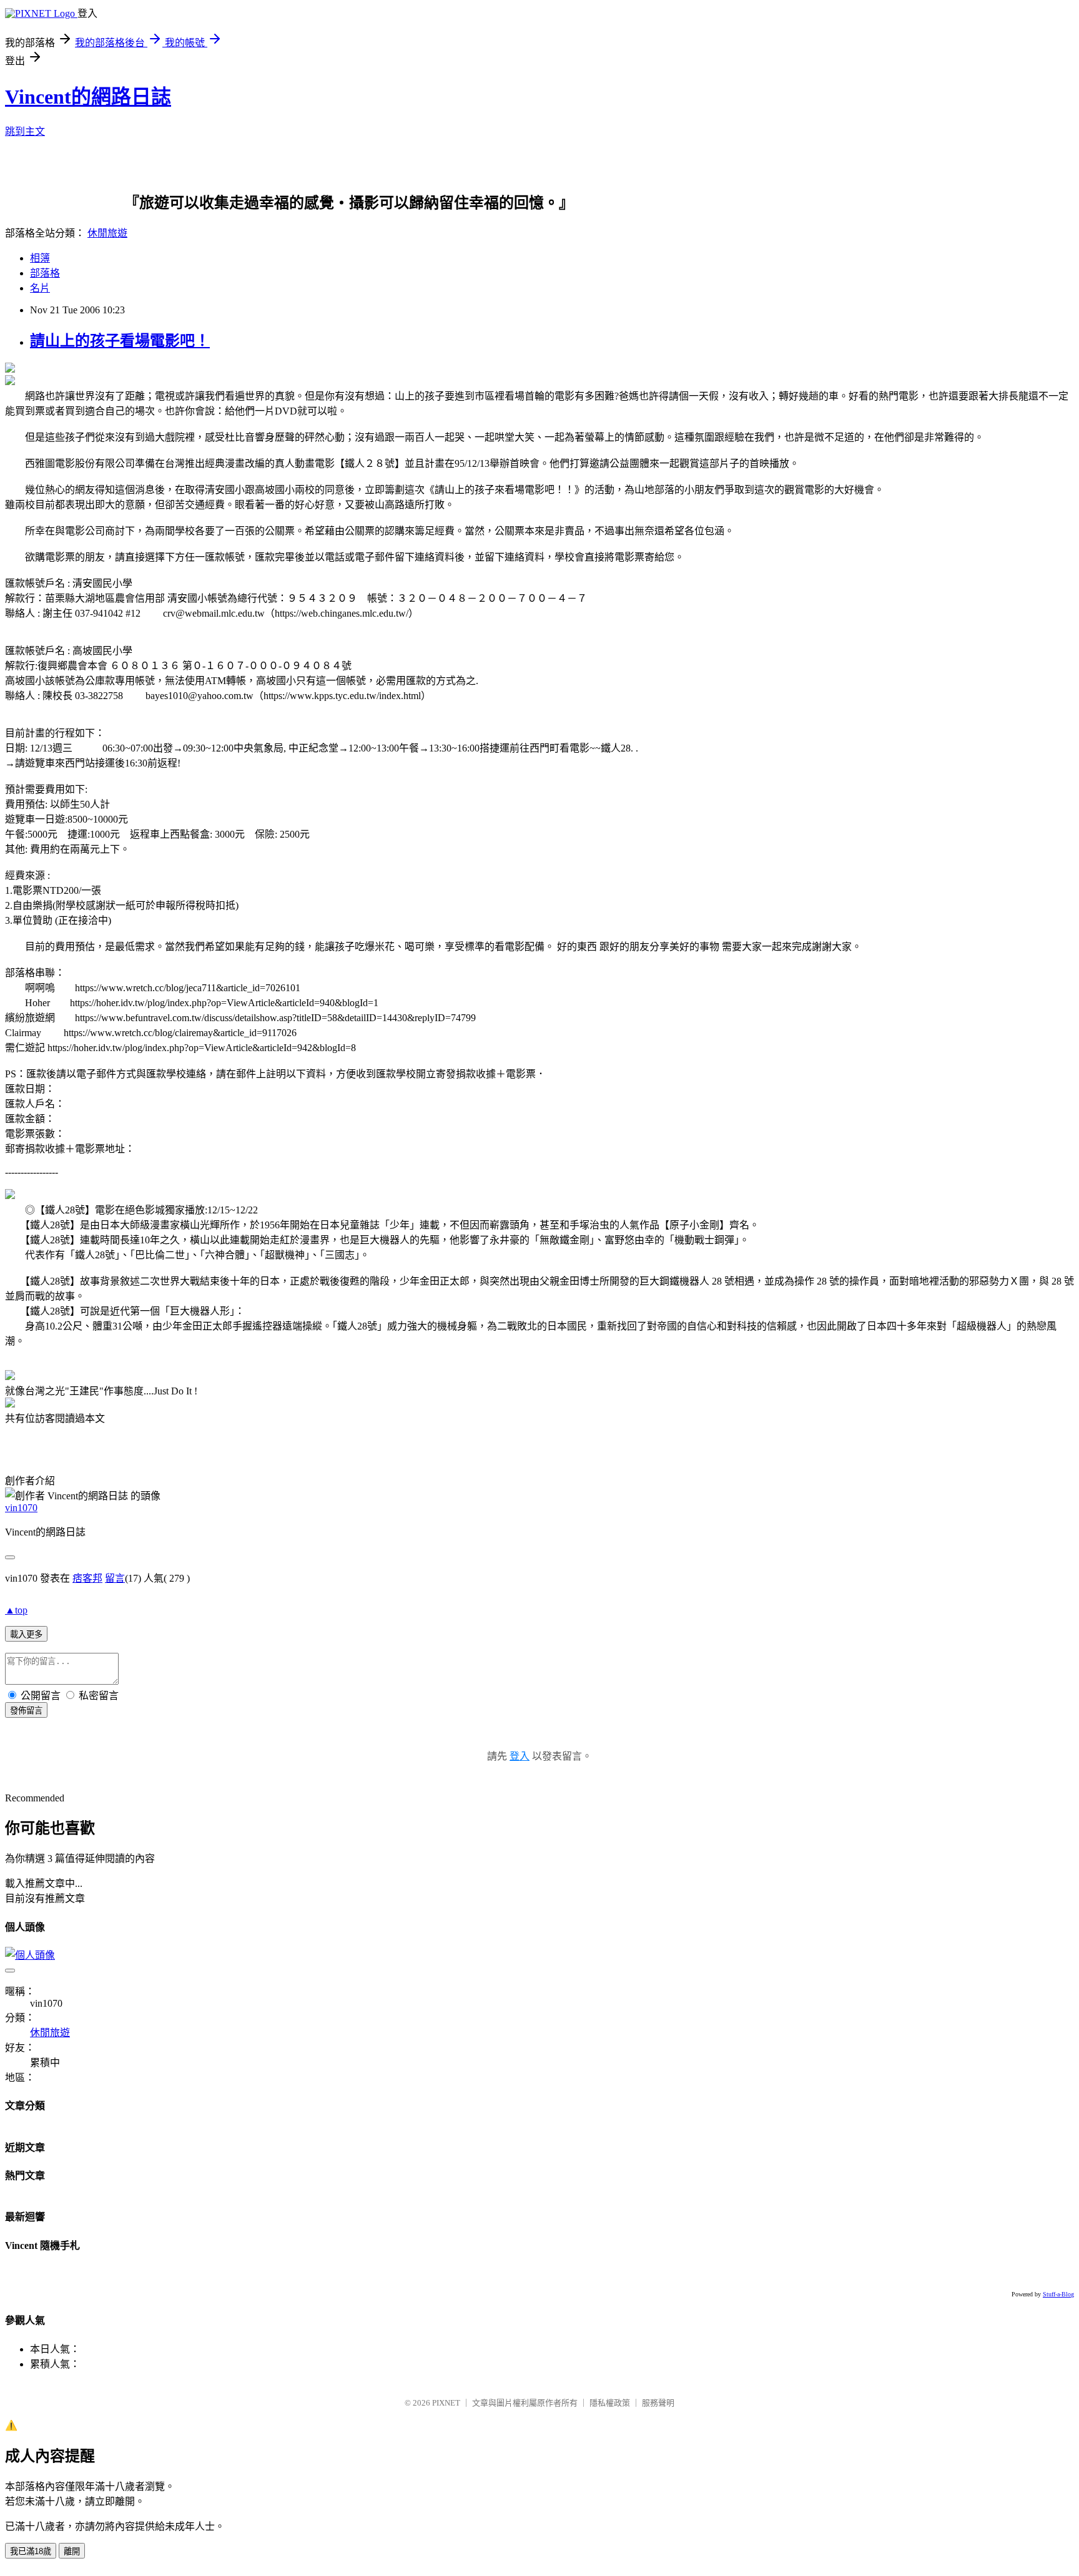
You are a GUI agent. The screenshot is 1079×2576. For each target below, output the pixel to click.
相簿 (40, 258)
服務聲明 (658, 2403)
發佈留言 (26, 1711)
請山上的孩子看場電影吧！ (120, 341)
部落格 (45, 273)
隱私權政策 (610, 2403)
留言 (115, 1578)
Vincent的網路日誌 (88, 97)
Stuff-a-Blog (1058, 2294)
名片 (40, 288)
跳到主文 (25, 131)
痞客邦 (87, 1578)
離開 (72, 2551)
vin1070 (21, 1508)
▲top (16, 1610)
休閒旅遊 (107, 233)
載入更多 (26, 1634)
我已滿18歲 (31, 2551)
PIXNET (446, 2403)
